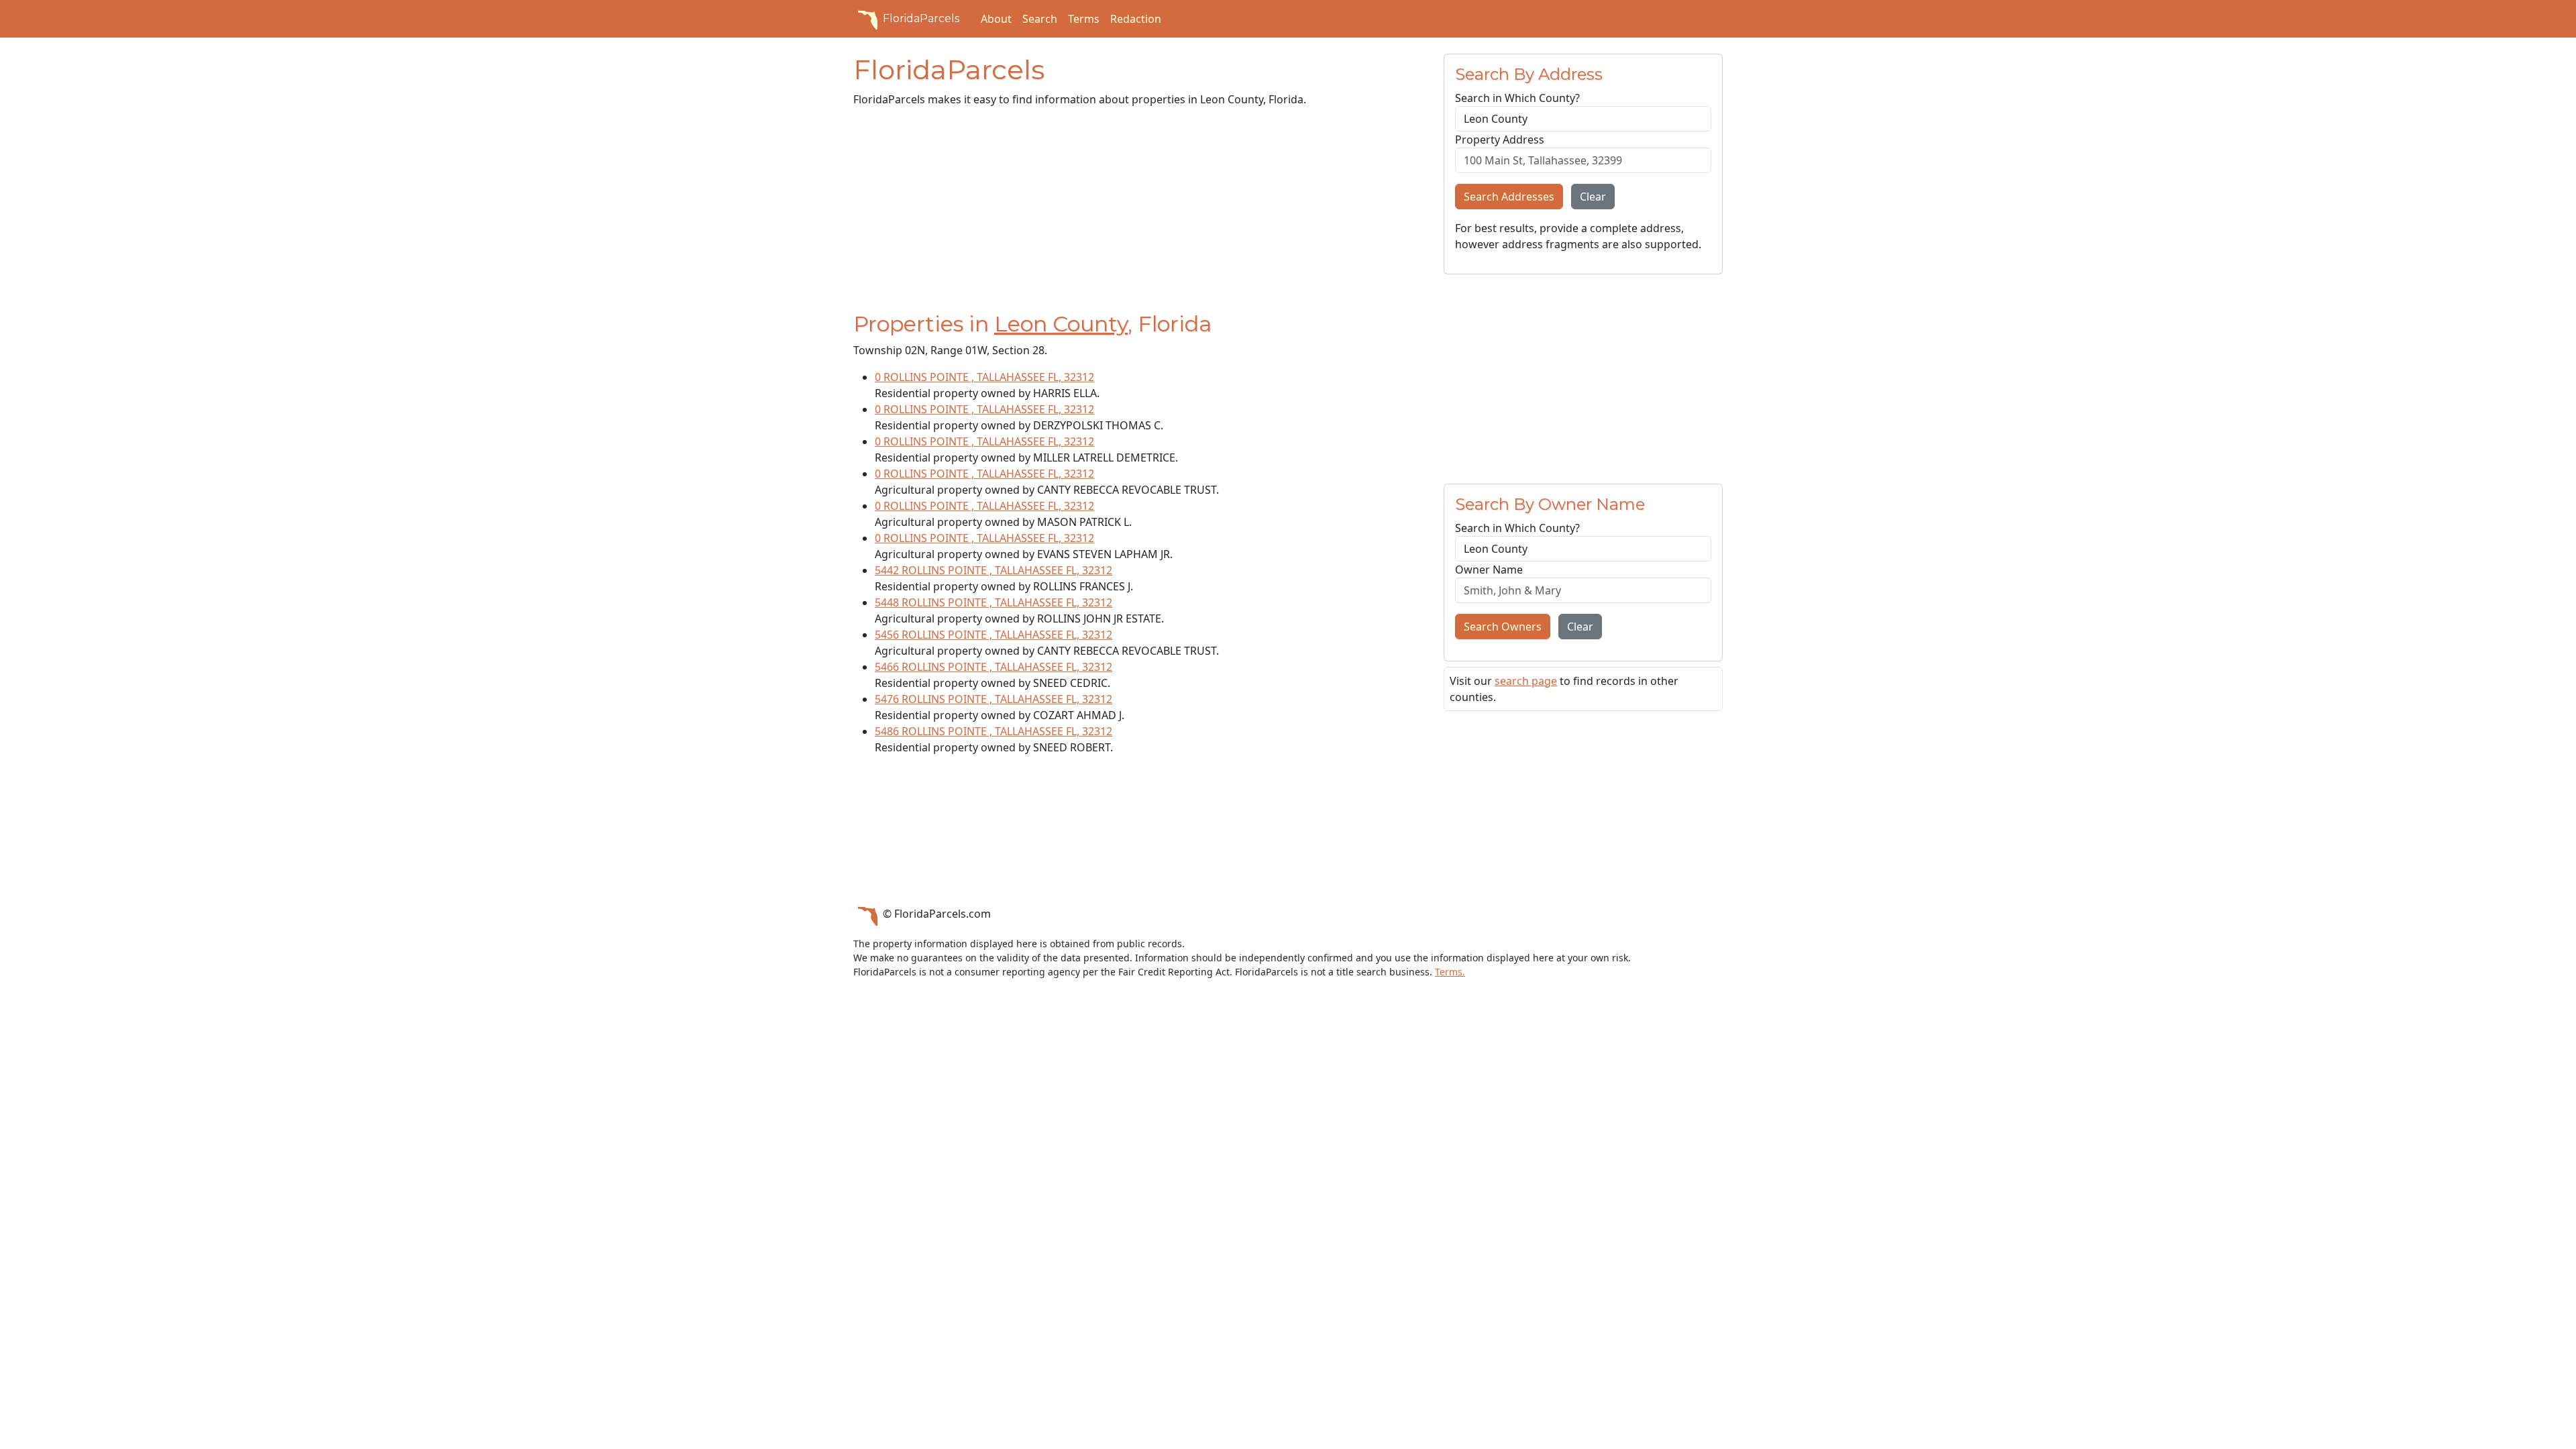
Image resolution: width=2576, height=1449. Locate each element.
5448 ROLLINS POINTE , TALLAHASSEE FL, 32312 (994, 602)
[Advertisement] (1140, 212)
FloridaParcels (921, 18)
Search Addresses (1509, 197)
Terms (1084, 19)
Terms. (1450, 972)
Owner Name (1489, 570)
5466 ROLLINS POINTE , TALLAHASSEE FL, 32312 (994, 667)
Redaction (1136, 19)
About (996, 19)
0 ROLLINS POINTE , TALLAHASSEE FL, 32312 (984, 377)
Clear (1593, 197)
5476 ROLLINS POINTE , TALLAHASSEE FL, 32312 (994, 699)
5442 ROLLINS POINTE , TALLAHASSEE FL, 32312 (994, 570)
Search (1040, 19)
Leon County (1061, 324)
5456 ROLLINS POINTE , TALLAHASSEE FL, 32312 (994, 635)
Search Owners (1503, 627)
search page (1526, 681)
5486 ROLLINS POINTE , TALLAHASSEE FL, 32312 (994, 731)
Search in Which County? (1517, 98)
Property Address (1500, 140)
